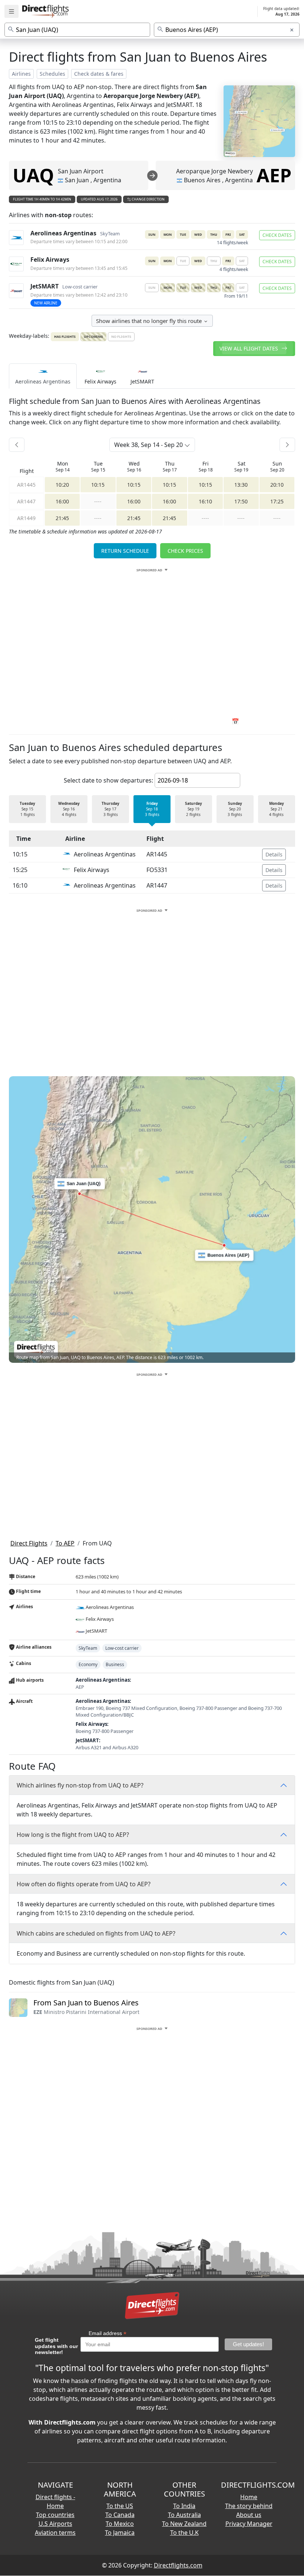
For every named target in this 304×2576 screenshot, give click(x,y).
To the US (120, 2506)
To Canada (120, 2515)
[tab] (43, 376)
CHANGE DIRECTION (148, 199)
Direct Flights (29, 1543)
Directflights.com (178, 2565)
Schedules (52, 74)
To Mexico (120, 2524)
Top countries (55, 2515)
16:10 (205, 501)
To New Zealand (184, 2524)
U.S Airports (55, 2524)
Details (274, 854)
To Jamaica (120, 2533)
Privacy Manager (249, 2524)
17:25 (277, 501)
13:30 (241, 485)
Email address (108, 2333)
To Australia (184, 2515)
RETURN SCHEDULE (125, 551)
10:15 (98, 485)
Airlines (21, 74)
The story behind (249, 2506)
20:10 (277, 485)
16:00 (62, 501)
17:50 (241, 501)
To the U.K (184, 2533)
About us (249, 2515)
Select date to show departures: (108, 780)
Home (249, 2497)
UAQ (33, 175)
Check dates (277, 235)
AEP (274, 175)
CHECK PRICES (185, 551)
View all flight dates (250, 348)
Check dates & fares (99, 74)
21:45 (62, 518)
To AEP (65, 1543)
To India (184, 2506)
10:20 (62, 485)
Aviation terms (55, 2533)
